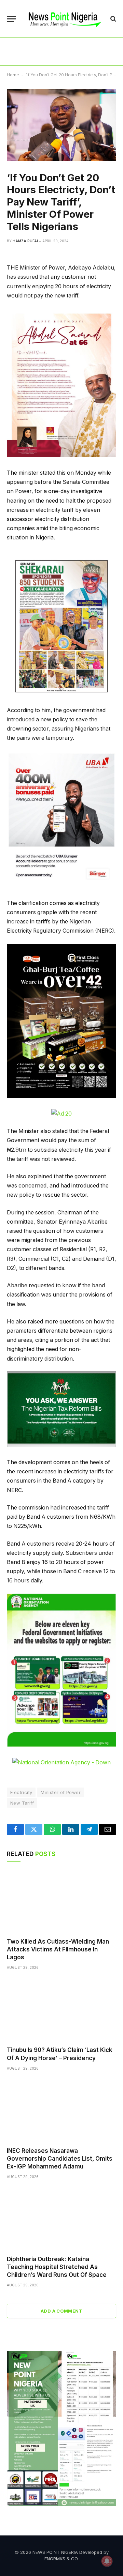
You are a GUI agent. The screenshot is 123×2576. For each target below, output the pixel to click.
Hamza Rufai (25, 241)
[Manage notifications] (107, 2561)
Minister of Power (61, 1792)
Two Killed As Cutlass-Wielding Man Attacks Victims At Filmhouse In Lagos (58, 1949)
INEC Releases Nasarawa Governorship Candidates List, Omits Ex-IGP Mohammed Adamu (60, 2159)
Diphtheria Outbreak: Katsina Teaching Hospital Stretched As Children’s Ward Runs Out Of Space (57, 2267)
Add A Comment (61, 2311)
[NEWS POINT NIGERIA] (65, 19)
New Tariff (22, 1803)
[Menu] (11, 19)
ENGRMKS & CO (61, 2559)
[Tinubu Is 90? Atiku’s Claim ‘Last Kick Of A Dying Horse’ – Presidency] (61, 2010)
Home (13, 75)
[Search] (113, 19)
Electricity (21, 1792)
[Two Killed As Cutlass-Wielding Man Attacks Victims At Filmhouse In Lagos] (61, 1902)
